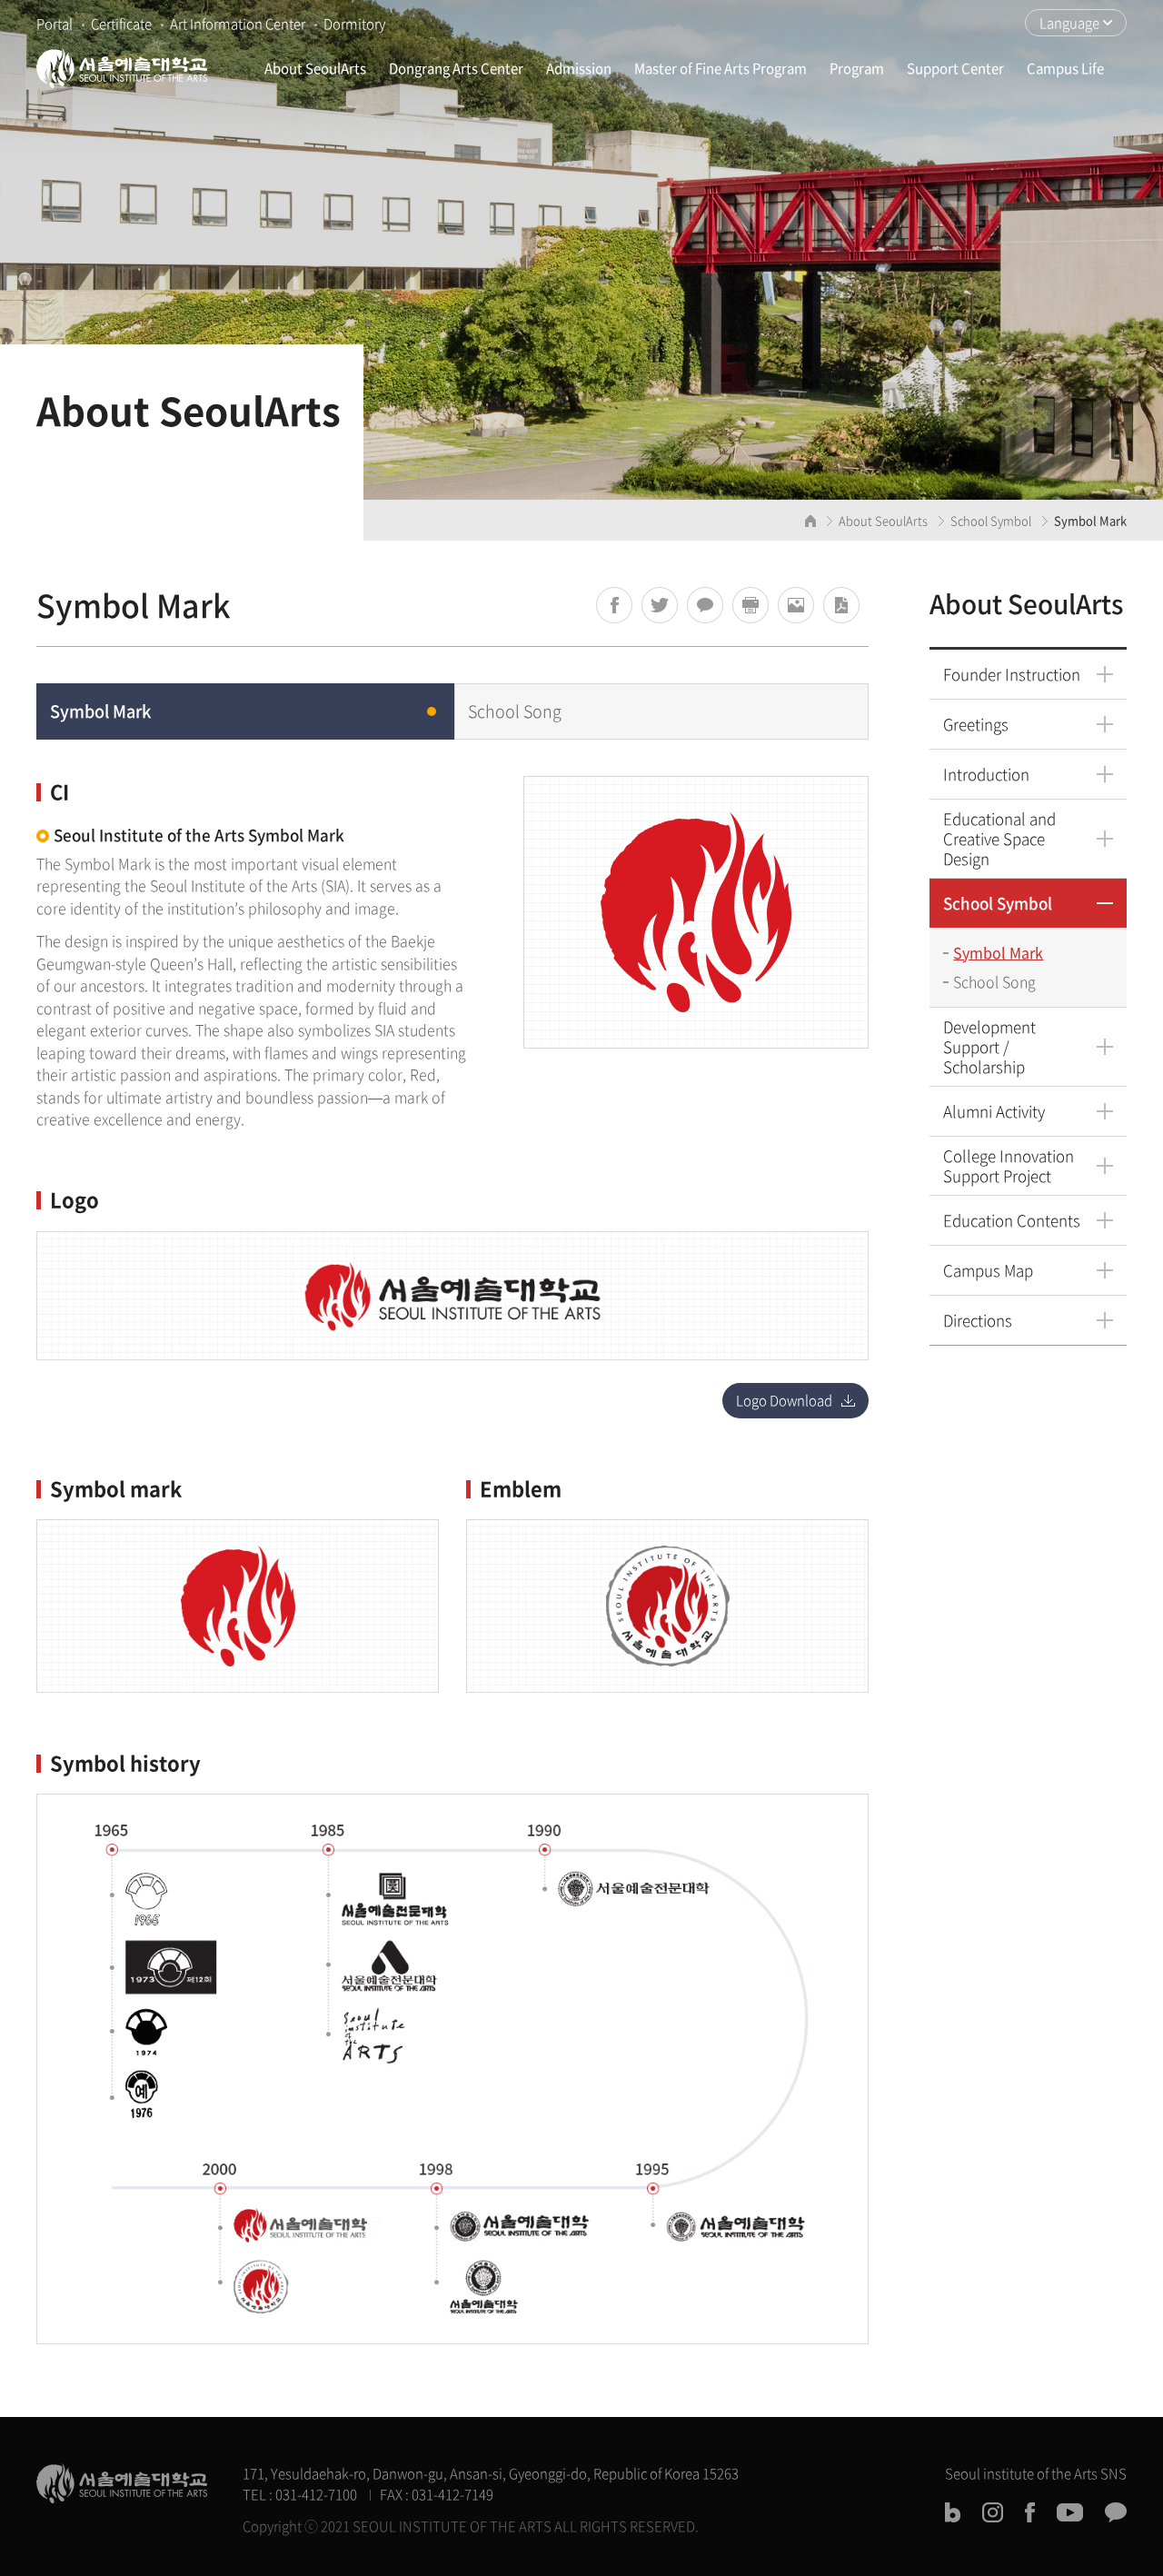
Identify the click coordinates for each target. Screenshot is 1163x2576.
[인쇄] (750, 605)
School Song (994, 981)
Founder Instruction (1012, 674)
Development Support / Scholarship (989, 1046)
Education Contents (1012, 1220)
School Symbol (998, 903)
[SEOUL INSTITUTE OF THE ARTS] (122, 68)
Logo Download (784, 1400)
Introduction (986, 774)
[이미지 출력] (796, 605)
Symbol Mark (998, 952)
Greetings (976, 724)
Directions (978, 1320)
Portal (55, 24)
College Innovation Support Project (1009, 1165)
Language (1069, 23)
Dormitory (354, 24)
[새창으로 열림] (614, 605)
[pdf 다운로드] (841, 605)
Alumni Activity (994, 1111)
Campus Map (988, 1270)
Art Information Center (238, 24)
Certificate (121, 24)
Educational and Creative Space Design (999, 838)
